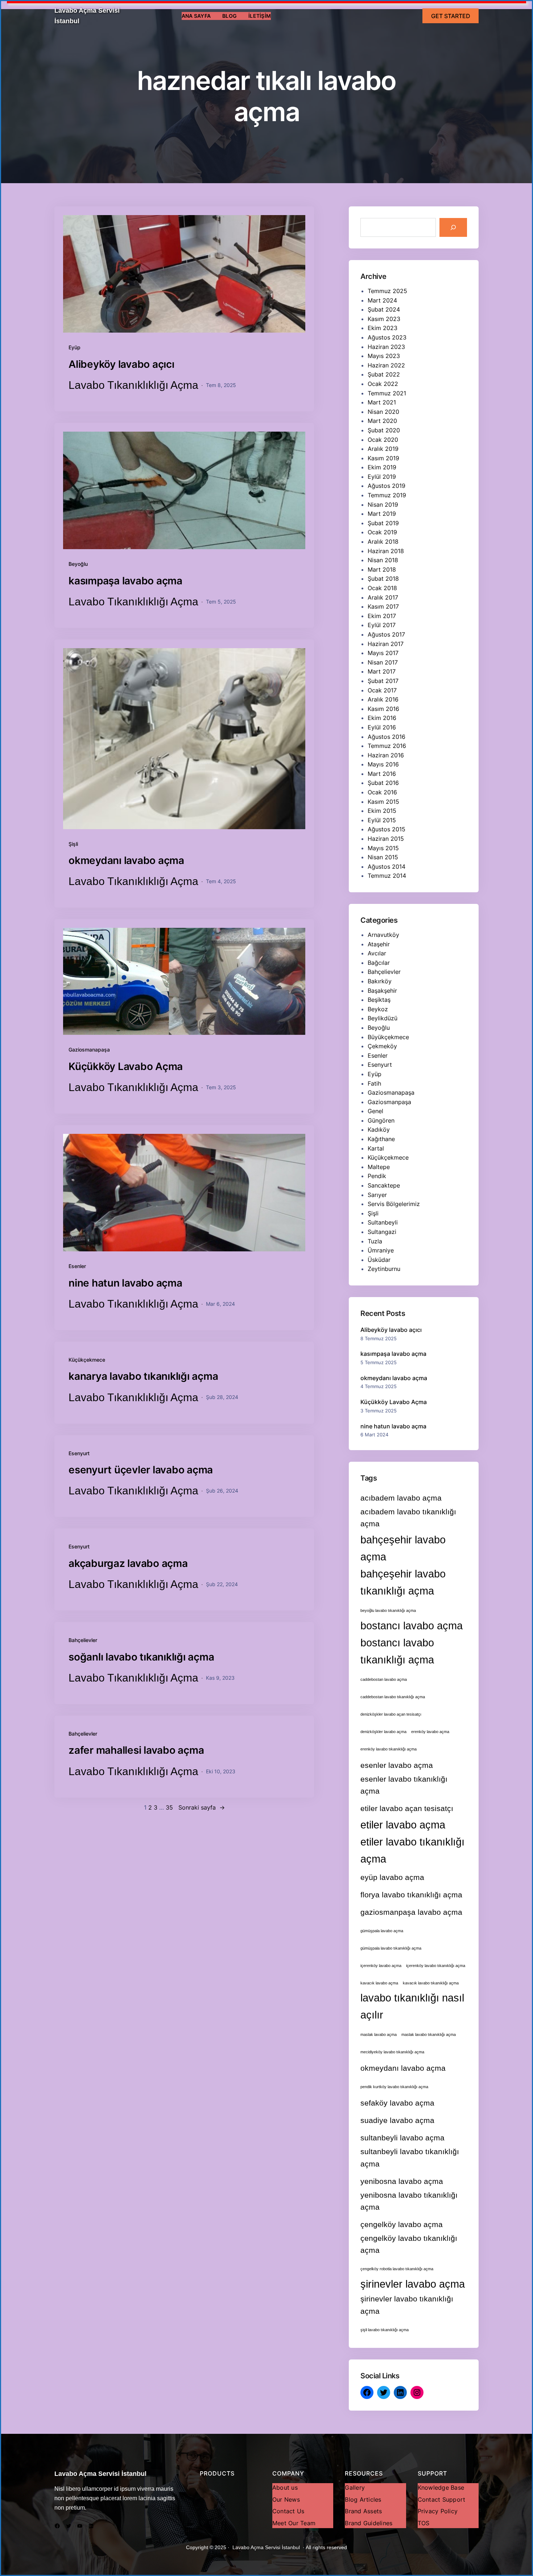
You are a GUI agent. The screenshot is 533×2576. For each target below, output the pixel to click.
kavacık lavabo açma (379, 1983)
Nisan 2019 (383, 505)
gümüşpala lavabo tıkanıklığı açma (391, 1948)
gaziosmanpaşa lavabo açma (411, 1912)
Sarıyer (377, 1195)
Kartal (376, 1148)
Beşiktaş (379, 1000)
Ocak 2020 (383, 440)
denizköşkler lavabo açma (383, 1732)
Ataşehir (379, 944)
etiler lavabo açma (403, 1825)
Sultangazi (382, 1232)
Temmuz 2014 (387, 876)
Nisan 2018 (383, 560)
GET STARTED (451, 16)
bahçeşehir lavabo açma (403, 1548)
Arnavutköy (383, 935)
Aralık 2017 (383, 597)
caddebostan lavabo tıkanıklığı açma (393, 1697)
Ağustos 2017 (386, 634)
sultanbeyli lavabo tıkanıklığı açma (410, 2157)
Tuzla (375, 1241)
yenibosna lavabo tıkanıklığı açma (409, 2201)
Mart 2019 (382, 514)
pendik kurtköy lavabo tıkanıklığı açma (394, 2087)
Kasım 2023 (384, 319)
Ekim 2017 (382, 616)
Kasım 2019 (383, 458)
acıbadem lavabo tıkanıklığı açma (408, 1518)
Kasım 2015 (383, 802)
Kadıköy (379, 1129)
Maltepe (379, 1167)
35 (169, 1807)
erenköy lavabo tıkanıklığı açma (389, 1749)
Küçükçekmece (87, 1360)
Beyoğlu (78, 564)
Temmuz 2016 (387, 746)
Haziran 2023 (386, 347)
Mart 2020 (382, 421)
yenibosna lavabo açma (402, 2181)
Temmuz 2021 (387, 393)
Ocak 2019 (382, 532)
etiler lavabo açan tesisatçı (407, 1808)
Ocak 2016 (382, 792)
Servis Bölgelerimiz (394, 1204)
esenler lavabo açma (397, 1765)
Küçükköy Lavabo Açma (126, 1066)
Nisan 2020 (383, 412)
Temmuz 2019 (387, 495)
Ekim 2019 (382, 467)
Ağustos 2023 (387, 337)
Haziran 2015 (386, 839)
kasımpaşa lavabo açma (125, 581)
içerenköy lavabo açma (381, 1966)
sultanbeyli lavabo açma (402, 2138)
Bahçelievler (83, 1640)
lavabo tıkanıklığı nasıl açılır (412, 2006)
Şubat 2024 (384, 309)
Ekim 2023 (383, 328)
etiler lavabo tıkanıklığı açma (412, 1850)
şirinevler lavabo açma (413, 2284)
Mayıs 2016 (383, 764)
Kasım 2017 (383, 606)
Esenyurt (79, 1453)
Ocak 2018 (382, 588)
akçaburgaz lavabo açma (128, 1563)
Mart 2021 (382, 402)
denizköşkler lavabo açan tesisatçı (391, 1714)
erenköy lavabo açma (430, 1732)
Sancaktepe (384, 1185)
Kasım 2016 (383, 709)
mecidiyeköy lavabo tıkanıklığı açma (392, 2052)
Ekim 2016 (382, 718)
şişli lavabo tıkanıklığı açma (385, 2330)
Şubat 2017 (383, 681)
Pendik (377, 1176)
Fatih (374, 1083)
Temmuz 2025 (387, 291)
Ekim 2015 (382, 811)
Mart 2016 (382, 774)
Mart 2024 (382, 300)
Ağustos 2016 (387, 737)
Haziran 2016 (386, 755)
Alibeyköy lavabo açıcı (121, 364)
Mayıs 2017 (383, 653)
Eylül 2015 (382, 820)
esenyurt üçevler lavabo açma (141, 1470)
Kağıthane (381, 1139)
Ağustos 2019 (387, 486)
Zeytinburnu (384, 1269)
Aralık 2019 (383, 449)
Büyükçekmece (388, 1037)
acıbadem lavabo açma (401, 1498)
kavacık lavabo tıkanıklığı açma (431, 1983)
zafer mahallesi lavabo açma (136, 1750)
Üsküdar (379, 1260)
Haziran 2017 (386, 644)
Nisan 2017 (383, 662)
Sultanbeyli (383, 1222)
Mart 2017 (382, 671)
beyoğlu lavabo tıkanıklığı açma (388, 1610)
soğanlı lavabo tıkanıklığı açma (141, 1657)
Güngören (381, 1120)
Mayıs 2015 (383, 848)
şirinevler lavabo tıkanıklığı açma (407, 2305)
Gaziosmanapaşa (89, 1050)
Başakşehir (382, 991)
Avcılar (377, 953)
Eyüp (75, 347)
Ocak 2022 (383, 384)
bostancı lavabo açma (412, 1626)
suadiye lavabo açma (397, 2120)
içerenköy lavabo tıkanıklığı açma (436, 1966)
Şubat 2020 (384, 430)
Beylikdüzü (383, 1018)
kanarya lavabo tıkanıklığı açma (143, 1376)
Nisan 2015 (383, 857)
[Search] (453, 227)
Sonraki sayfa (202, 1807)
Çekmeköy (382, 1046)
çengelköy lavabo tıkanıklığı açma (409, 2244)
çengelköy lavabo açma (402, 2224)
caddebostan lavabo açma (384, 1679)
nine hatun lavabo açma (125, 1283)
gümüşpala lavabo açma (382, 1931)
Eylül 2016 (382, 727)
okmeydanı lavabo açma (126, 860)
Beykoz (378, 1009)
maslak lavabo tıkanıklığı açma (429, 2034)
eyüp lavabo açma (392, 1877)
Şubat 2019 (383, 523)
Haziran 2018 (386, 551)
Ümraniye (381, 1250)
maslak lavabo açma (379, 2034)
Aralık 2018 (383, 542)
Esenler (77, 1266)
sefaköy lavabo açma (397, 2103)
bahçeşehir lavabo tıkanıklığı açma (403, 1582)
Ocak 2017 (382, 690)
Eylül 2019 (382, 477)
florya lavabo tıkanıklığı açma (411, 1895)
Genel (375, 1111)
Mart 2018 (382, 569)
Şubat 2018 (383, 579)
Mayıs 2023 (384, 356)
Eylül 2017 (382, 625)
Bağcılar (379, 963)
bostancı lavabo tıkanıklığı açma (397, 1651)
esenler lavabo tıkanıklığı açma (404, 1785)
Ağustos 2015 (387, 829)
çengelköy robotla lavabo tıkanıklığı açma (397, 2269)
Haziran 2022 (386, 365)
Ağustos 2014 (387, 867)
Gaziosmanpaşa (389, 1102)
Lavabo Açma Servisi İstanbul (100, 2474)
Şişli (73, 844)
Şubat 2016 (383, 783)
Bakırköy (380, 981)
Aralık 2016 (383, 699)
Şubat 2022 (384, 374)
